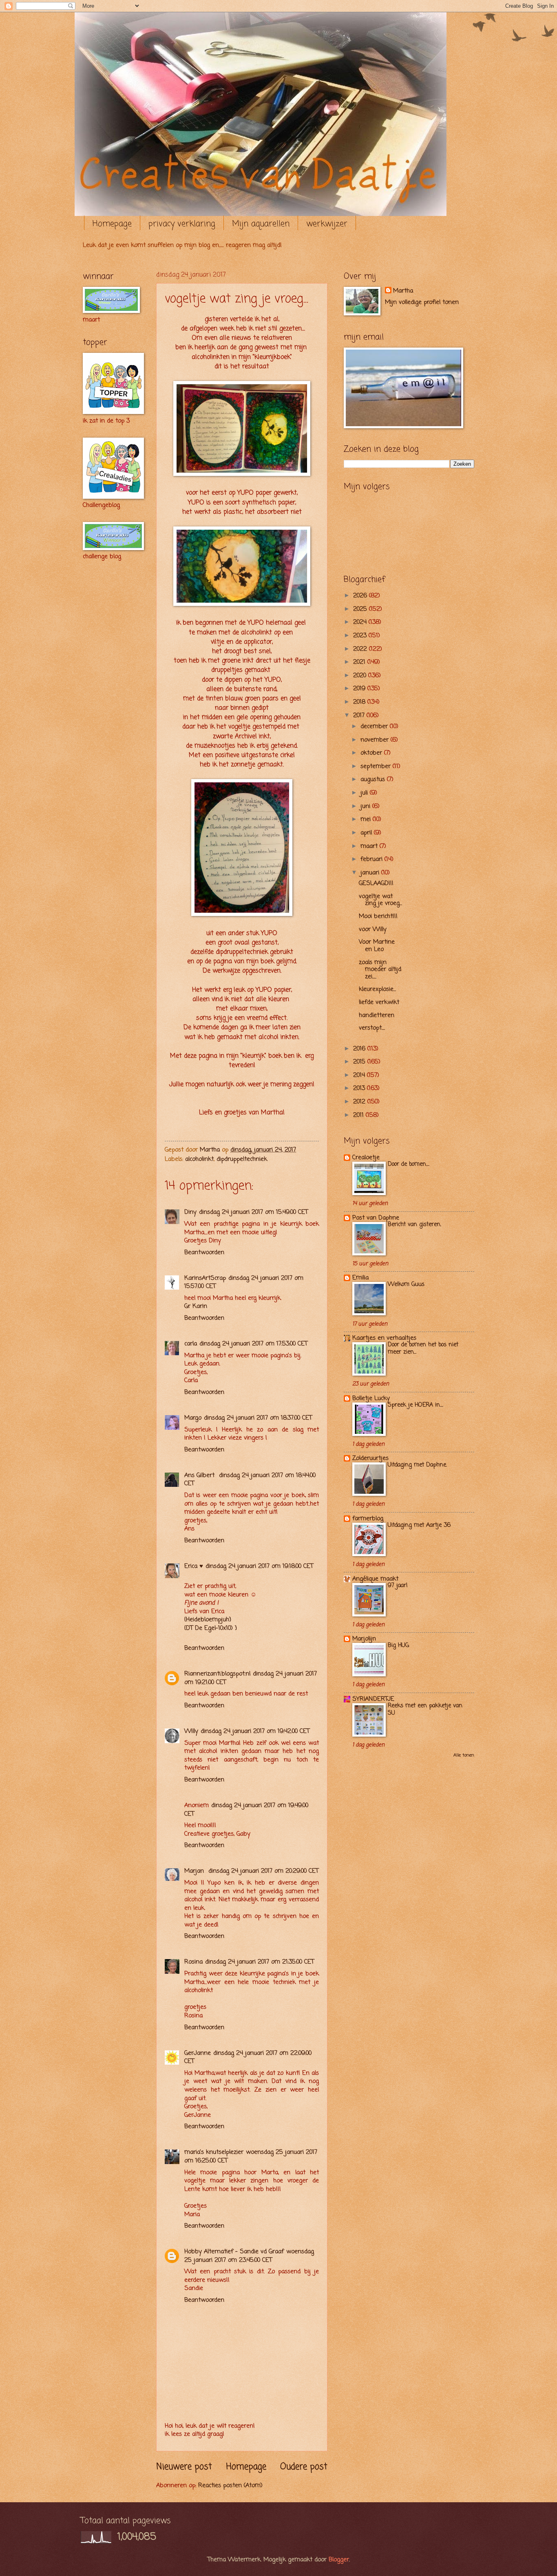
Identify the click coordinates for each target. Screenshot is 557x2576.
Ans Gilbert (200, 1475)
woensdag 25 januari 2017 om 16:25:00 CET (251, 2157)
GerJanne (198, 2053)
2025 (361, 609)
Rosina (193, 1962)
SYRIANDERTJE (373, 1699)
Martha (403, 291)
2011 (359, 1115)
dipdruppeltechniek (242, 1159)
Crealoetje (366, 1158)
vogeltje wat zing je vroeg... (380, 900)
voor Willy (373, 929)
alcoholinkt (199, 1159)
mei (367, 819)
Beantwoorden (204, 1253)
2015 (360, 1062)
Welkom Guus (406, 1285)
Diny (190, 1212)
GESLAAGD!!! (376, 883)
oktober (372, 753)
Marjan (195, 1871)
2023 (361, 636)
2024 (361, 622)
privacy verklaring (182, 224)
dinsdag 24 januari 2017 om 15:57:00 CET (244, 1282)
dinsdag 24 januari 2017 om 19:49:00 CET (246, 1810)
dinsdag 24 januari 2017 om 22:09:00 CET (248, 2057)
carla (191, 1344)
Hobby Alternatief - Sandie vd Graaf (234, 2252)
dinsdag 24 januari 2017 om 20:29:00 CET (263, 1871)
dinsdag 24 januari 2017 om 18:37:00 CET (258, 1418)
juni (366, 806)
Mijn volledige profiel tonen (422, 302)
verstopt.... (372, 1028)
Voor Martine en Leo (377, 946)
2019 (360, 689)
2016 (360, 1049)
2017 (360, 716)
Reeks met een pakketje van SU (425, 1710)
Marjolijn (364, 1639)
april (367, 833)
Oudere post (304, 2467)
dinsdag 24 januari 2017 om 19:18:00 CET (259, 1566)
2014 (360, 1075)
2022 (361, 649)
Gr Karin (196, 1306)
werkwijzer (327, 224)
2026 (361, 596)
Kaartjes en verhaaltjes (384, 1338)
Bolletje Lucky (371, 1398)
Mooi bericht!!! (378, 916)
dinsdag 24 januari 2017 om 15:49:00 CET (253, 1212)
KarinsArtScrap (205, 1278)
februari (372, 859)
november (376, 740)
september (377, 766)
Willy (191, 1731)
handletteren (377, 1015)
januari (371, 873)
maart (370, 846)
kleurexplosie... (377, 989)
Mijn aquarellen (261, 224)
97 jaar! (398, 1586)
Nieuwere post (184, 2467)
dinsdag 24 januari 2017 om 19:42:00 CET (255, 1731)
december (375, 727)
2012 (360, 1102)
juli (365, 793)
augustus (374, 779)
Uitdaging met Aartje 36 (419, 1525)
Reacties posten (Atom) (230, 2486)
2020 (361, 676)
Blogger (339, 2560)
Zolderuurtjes (370, 1458)
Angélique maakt (375, 1579)
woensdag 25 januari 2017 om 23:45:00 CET (249, 2256)
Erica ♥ (194, 1566)
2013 (360, 1088)
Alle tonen (464, 1755)
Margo (193, 1418)
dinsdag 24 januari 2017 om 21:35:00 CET (260, 1962)
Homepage (112, 224)
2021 (360, 662)
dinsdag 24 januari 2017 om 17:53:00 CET (253, 1344)
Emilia (360, 1278)
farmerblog (368, 1519)
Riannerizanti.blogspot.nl (217, 1674)
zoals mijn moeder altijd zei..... (380, 970)
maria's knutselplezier (214, 2152)
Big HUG (398, 1646)
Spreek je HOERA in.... (416, 1405)
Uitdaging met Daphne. (417, 1465)
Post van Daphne (376, 1218)
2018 (360, 702)
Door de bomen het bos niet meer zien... (423, 1349)
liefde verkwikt (379, 1002)
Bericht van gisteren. (414, 1225)
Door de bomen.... (409, 1164)
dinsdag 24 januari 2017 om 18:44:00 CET (250, 1480)
